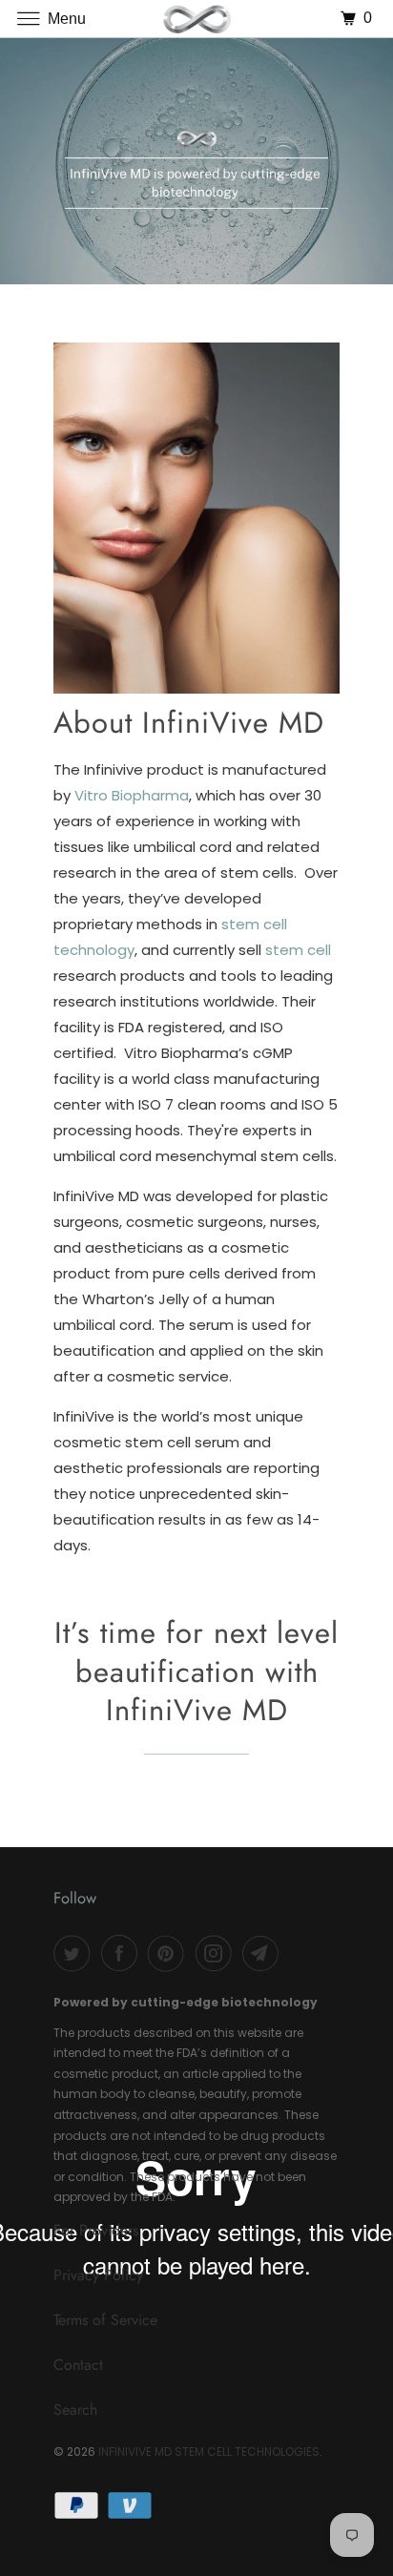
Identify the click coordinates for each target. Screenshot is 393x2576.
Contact (78, 2365)
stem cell (298, 950)
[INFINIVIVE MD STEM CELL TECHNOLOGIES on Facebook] (123, 1953)
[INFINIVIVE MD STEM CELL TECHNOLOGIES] (196, 19)
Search (75, 2410)
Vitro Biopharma (132, 795)
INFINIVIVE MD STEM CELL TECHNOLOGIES (209, 2451)
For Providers (96, 2230)
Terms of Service (105, 2320)
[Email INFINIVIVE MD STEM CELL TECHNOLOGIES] (264, 1953)
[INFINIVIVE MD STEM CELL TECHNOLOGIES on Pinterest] (170, 1953)
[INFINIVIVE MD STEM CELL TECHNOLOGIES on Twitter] (75, 1953)
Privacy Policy (98, 2275)
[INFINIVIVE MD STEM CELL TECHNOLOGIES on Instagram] (217, 1953)
